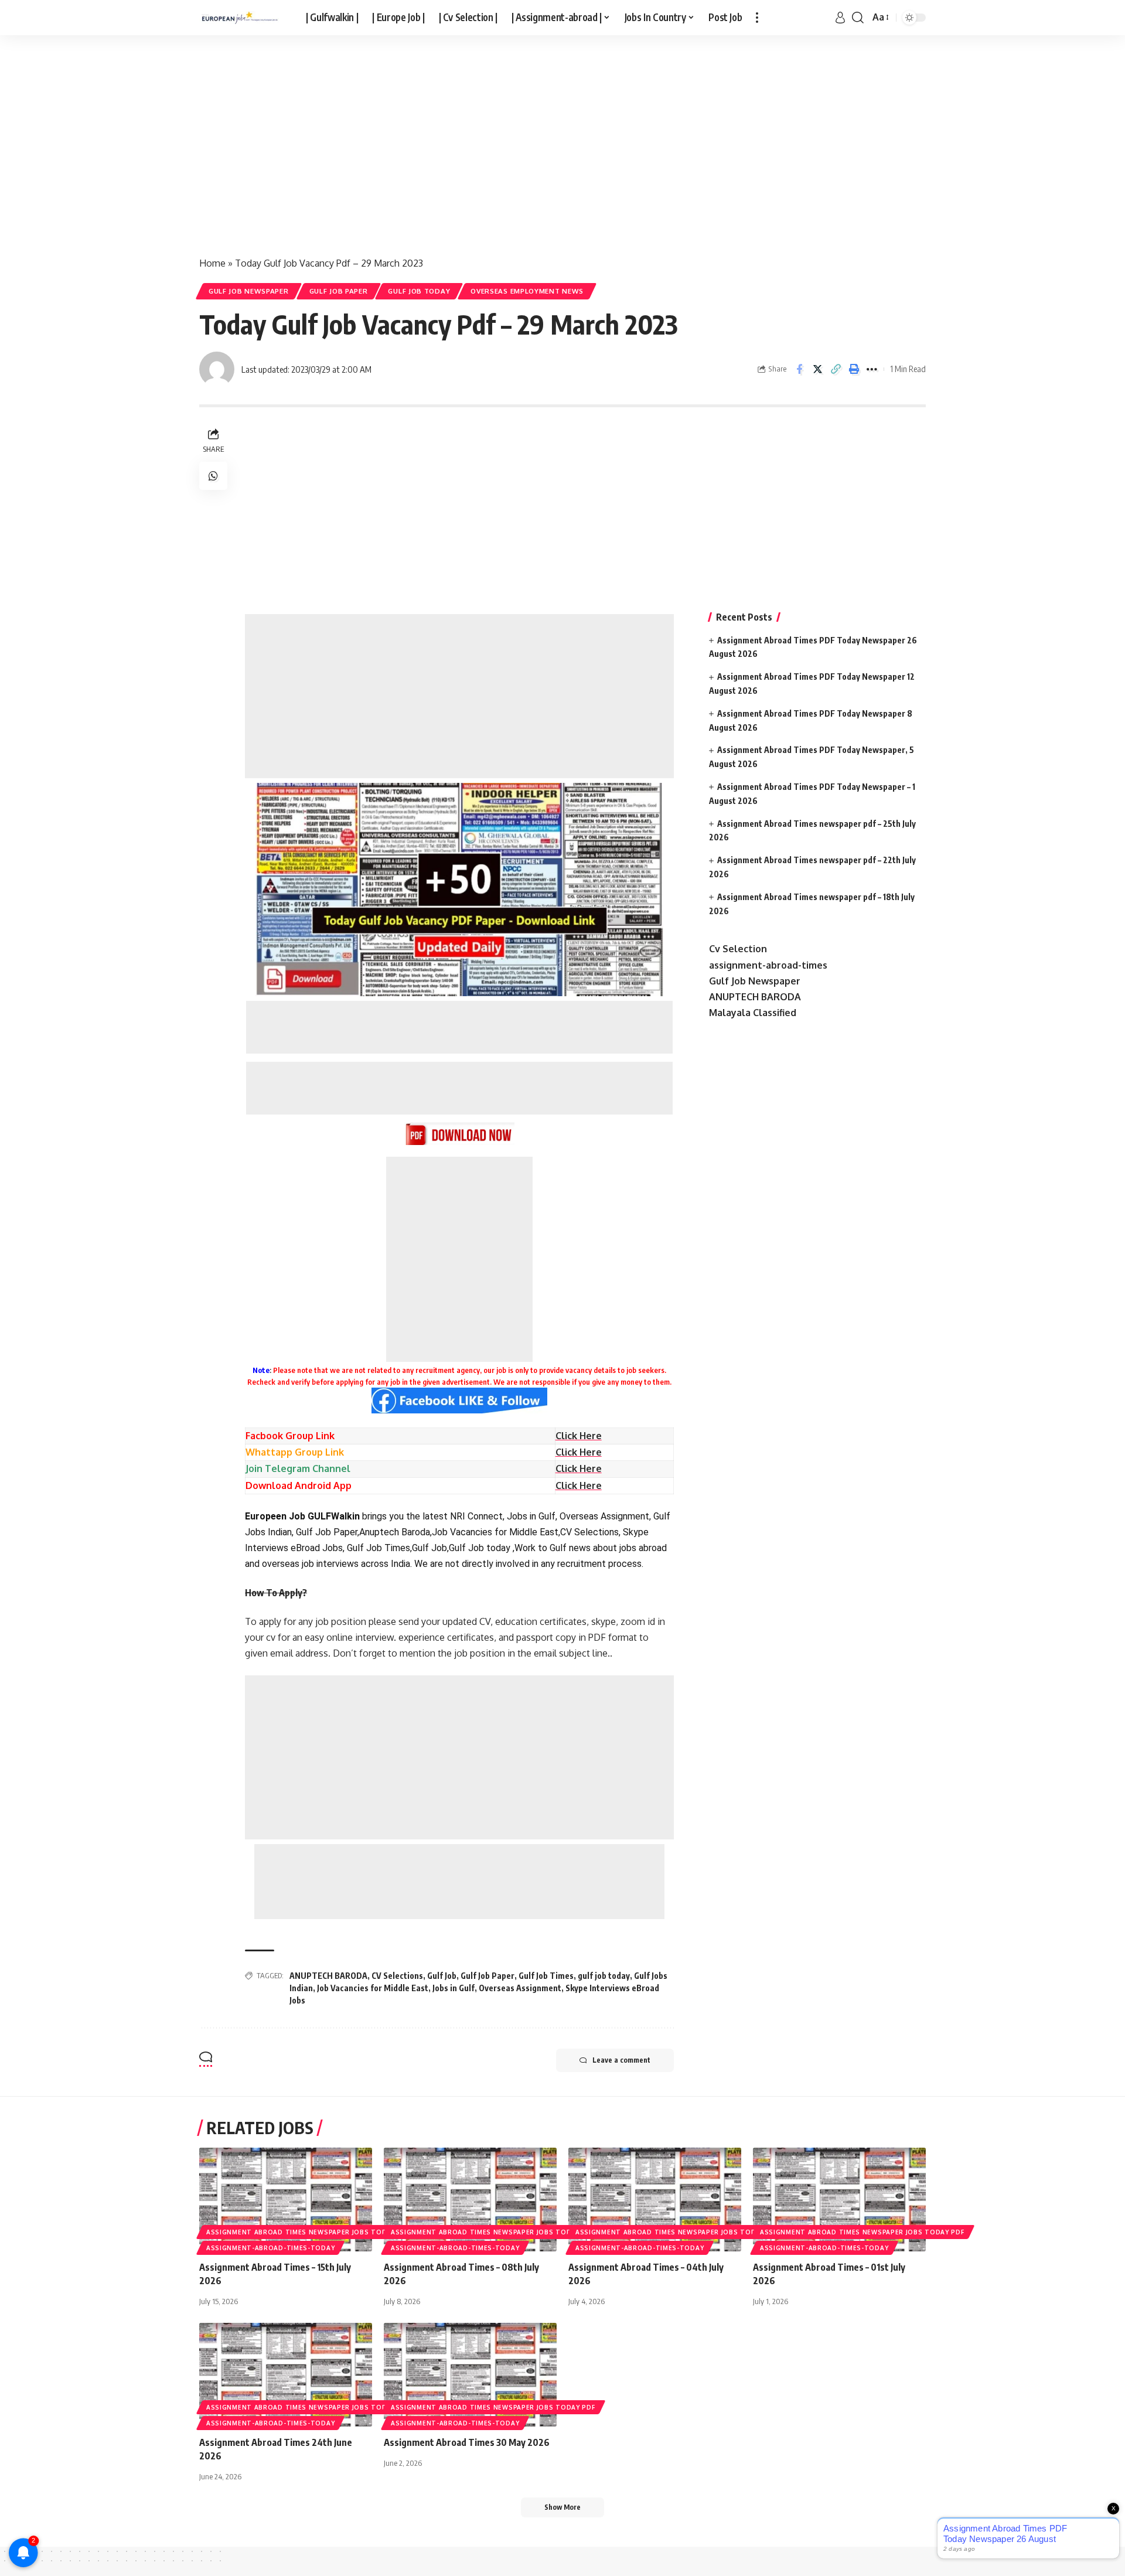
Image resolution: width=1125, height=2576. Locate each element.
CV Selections (397, 1976)
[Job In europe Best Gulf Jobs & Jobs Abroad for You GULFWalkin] (243, 18)
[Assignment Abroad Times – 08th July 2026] (470, 2200)
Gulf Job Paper (339, 291)
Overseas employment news (527, 291)
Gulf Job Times (546, 1976)
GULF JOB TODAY (419, 291)
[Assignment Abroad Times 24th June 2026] (286, 2375)
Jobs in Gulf (454, 1988)
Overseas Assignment (520, 1988)
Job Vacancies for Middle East (373, 1988)
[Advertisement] (352, 157)
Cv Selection (738, 949)
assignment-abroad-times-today (270, 2248)
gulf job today (604, 1976)
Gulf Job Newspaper (249, 291)
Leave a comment (621, 2060)
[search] (858, 18)
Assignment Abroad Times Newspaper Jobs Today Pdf (308, 2232)
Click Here (579, 1452)
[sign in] (840, 18)
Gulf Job (442, 1976)
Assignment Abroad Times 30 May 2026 (467, 2442)
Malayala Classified (753, 1013)
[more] (757, 18)
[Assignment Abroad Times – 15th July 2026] (286, 2200)
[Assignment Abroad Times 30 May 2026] (470, 2375)
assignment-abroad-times (768, 965)
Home (212, 263)
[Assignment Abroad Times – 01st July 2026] (839, 2200)
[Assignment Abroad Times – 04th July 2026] (655, 2200)
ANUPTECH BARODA (328, 1976)
